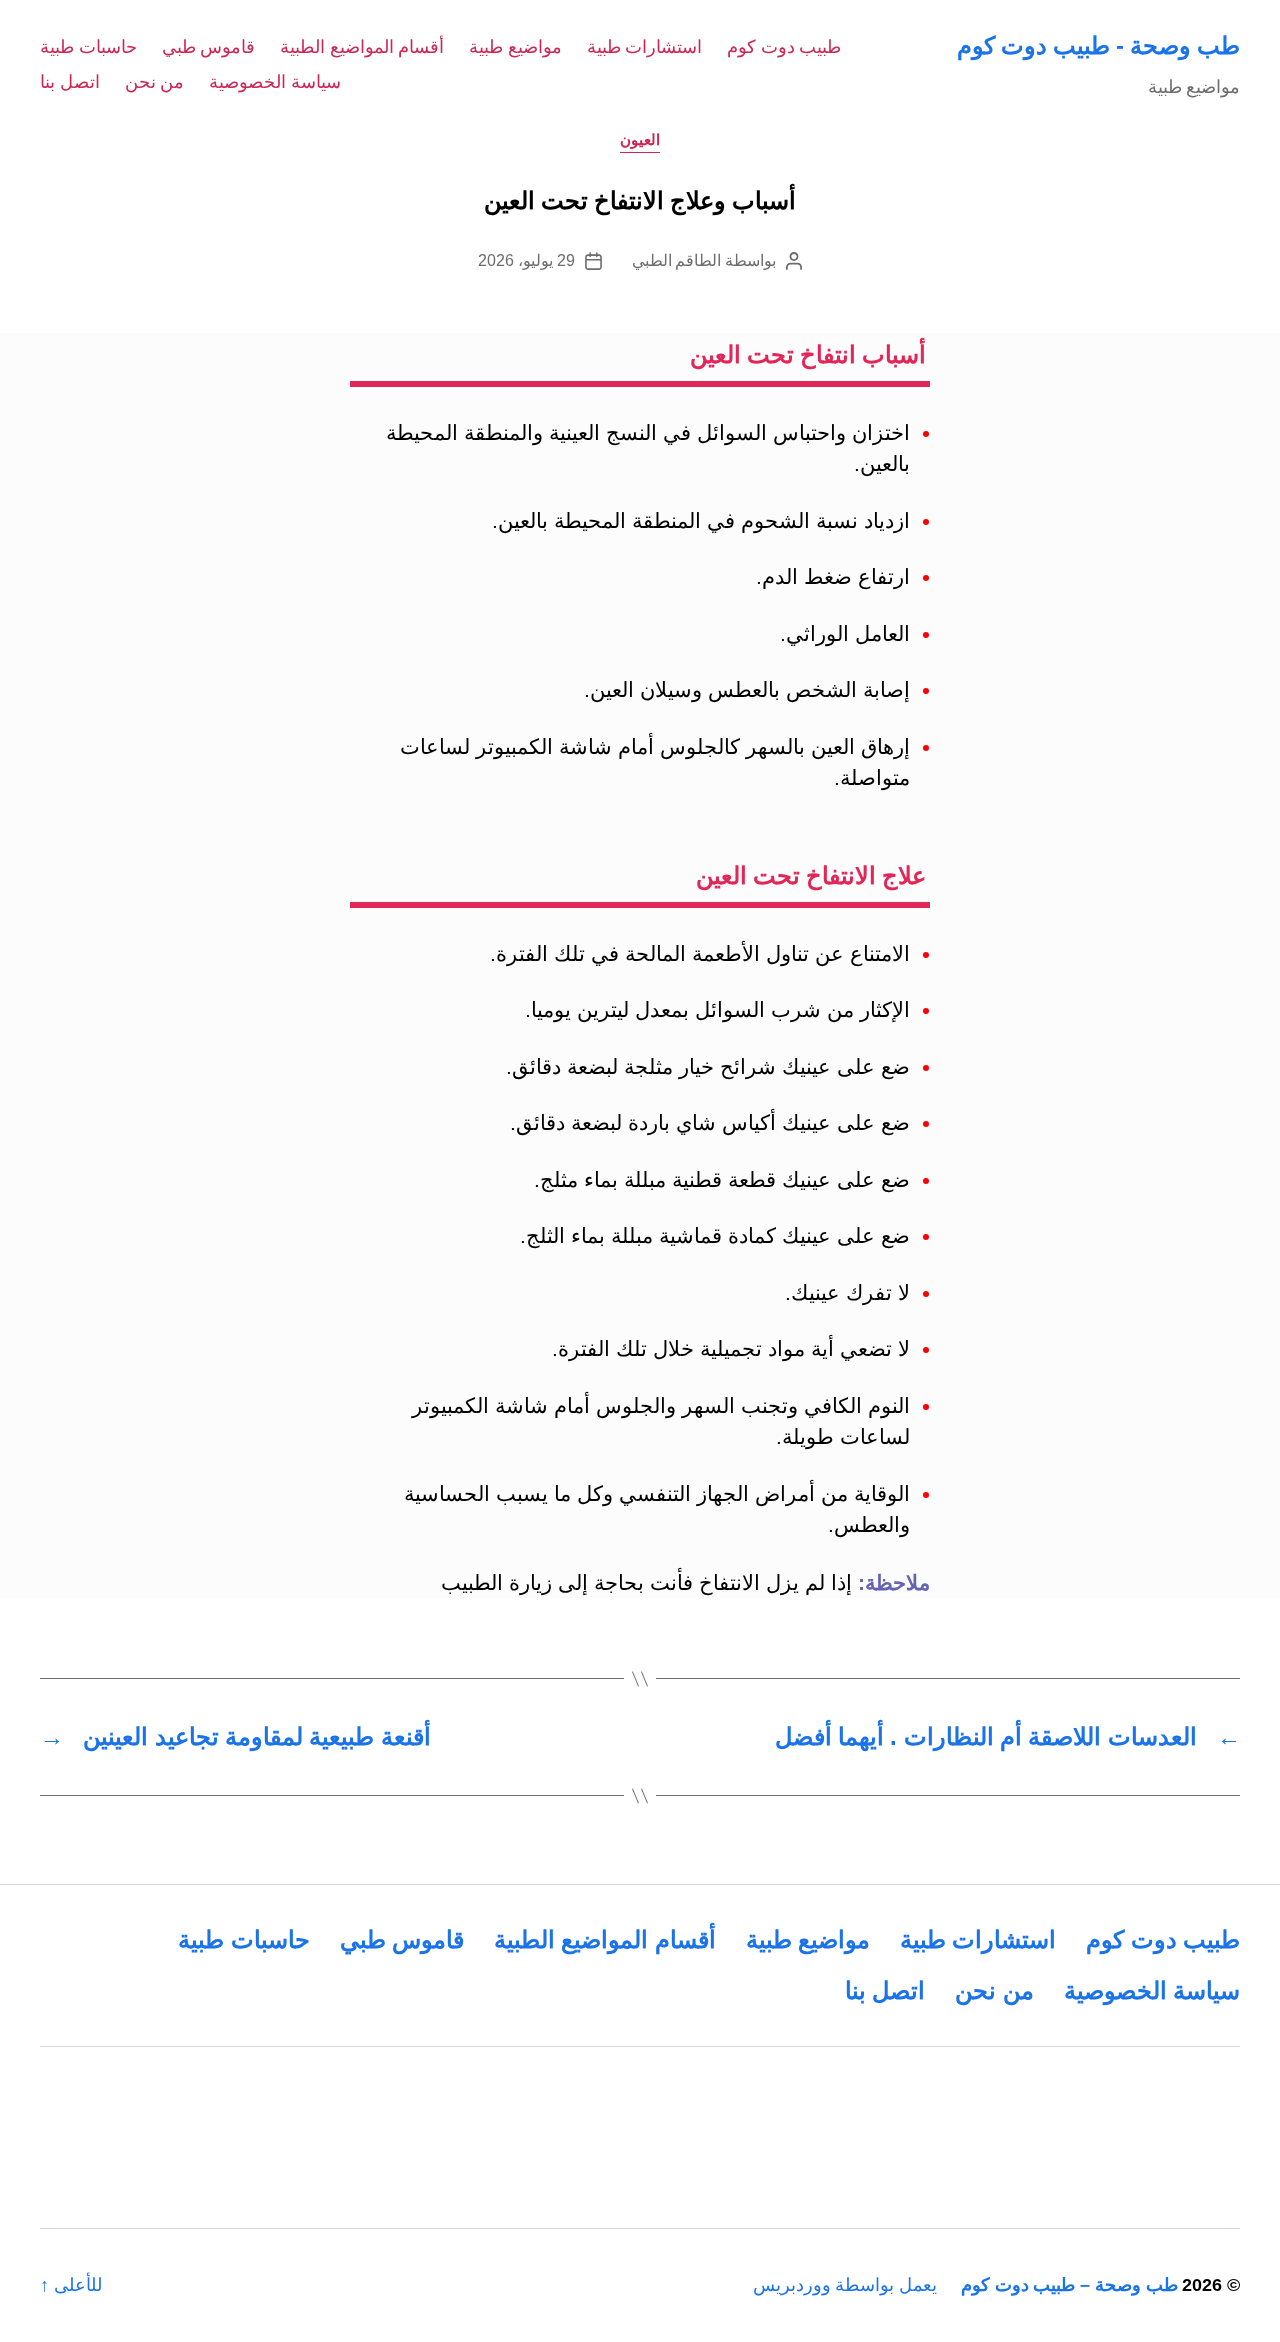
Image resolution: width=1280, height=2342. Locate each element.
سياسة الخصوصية (275, 82)
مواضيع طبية (515, 47)
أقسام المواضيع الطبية (362, 47)
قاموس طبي (209, 47)
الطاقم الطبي (677, 260)
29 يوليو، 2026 (526, 260)
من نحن (155, 82)
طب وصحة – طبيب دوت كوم (1069, 2285)
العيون (640, 139)
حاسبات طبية (88, 47)
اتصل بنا (70, 82)
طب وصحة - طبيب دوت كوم (1098, 45)
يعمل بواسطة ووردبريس (845, 2285)
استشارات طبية (645, 47)
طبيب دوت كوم (784, 47)
